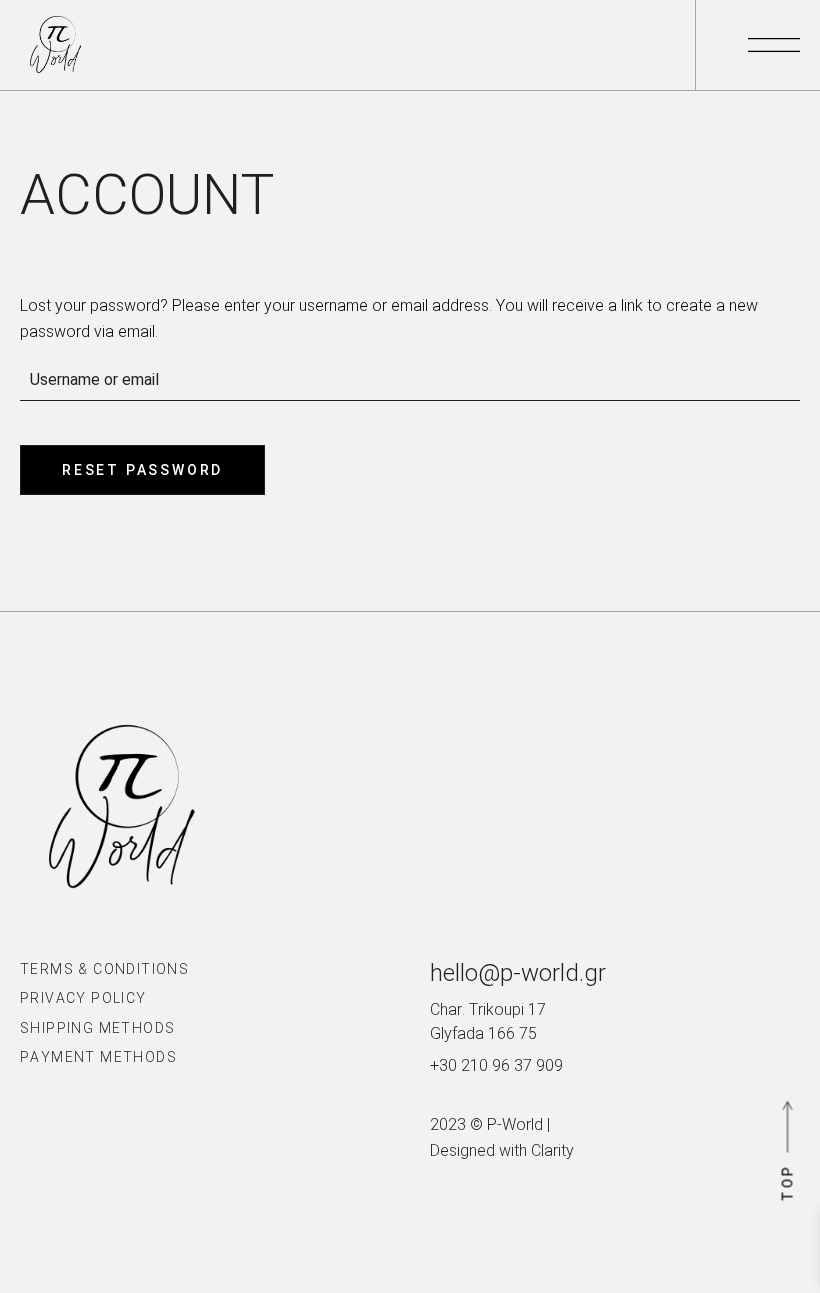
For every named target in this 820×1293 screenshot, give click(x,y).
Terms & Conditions (104, 969)
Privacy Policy (83, 998)
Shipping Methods (97, 1028)
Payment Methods (98, 1057)
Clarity (552, 1150)
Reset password (142, 470)
